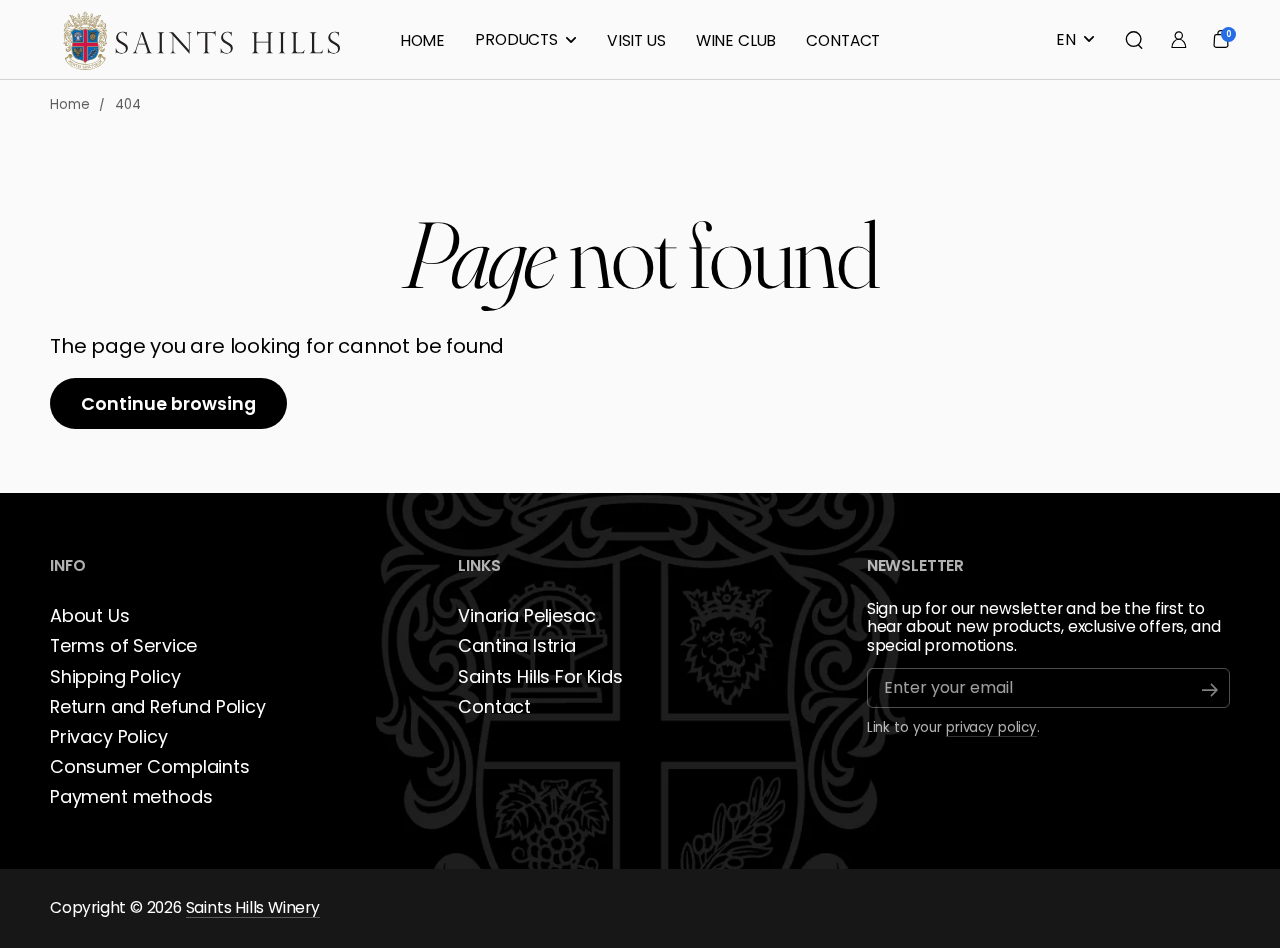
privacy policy (991, 727)
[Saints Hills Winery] (203, 40)
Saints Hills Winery (253, 907)
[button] (1134, 40)
